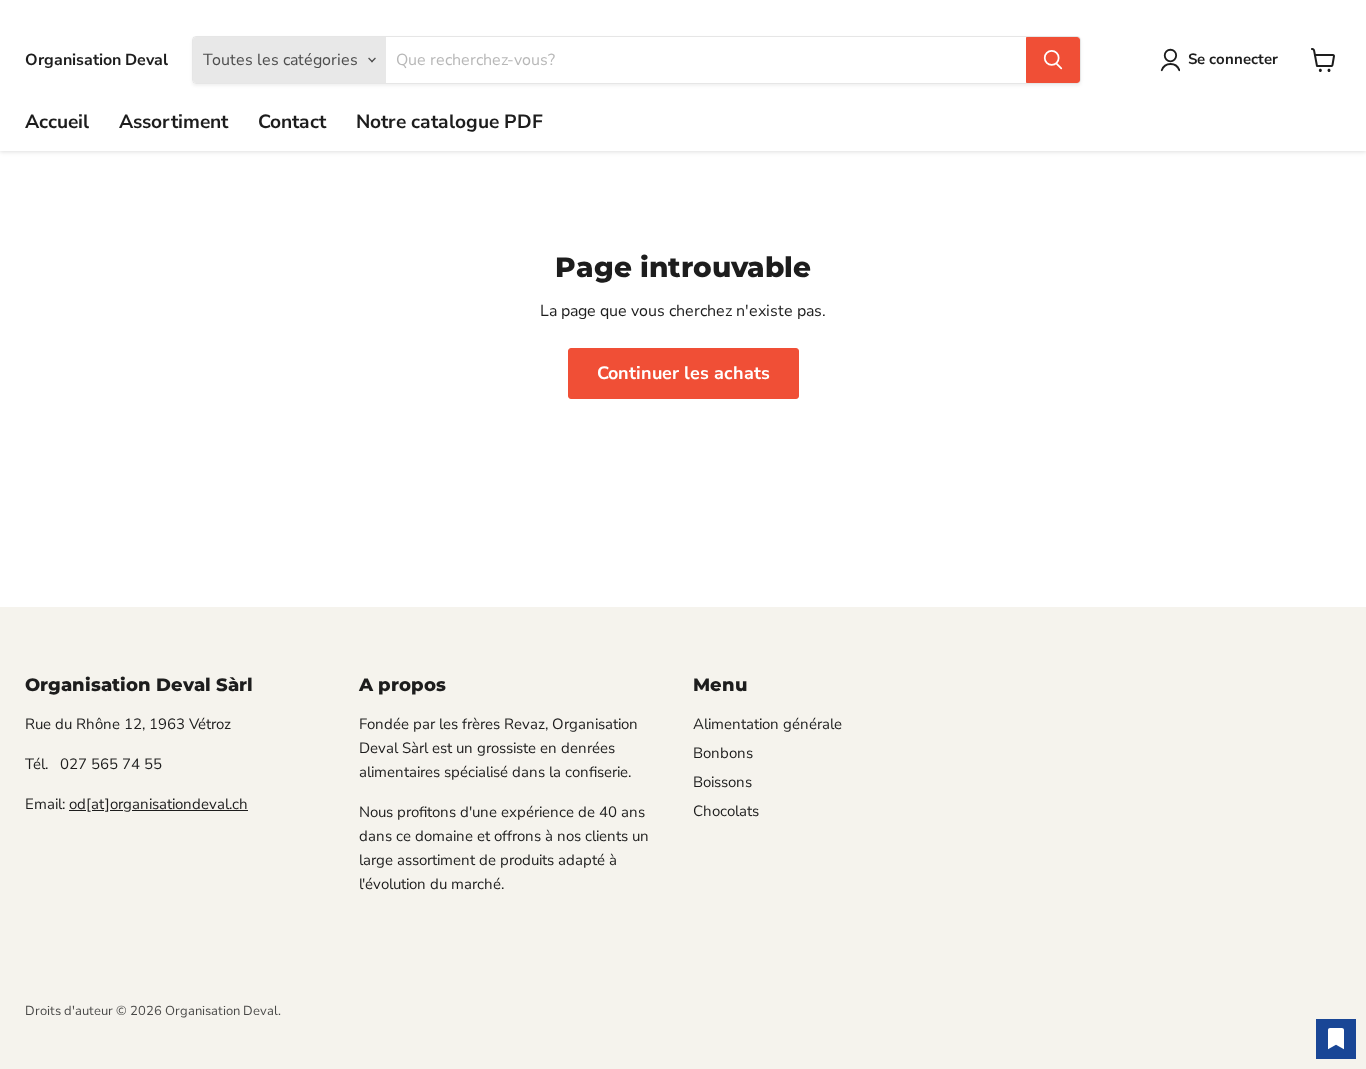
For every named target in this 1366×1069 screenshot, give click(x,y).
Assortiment (173, 122)
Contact (292, 122)
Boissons (722, 782)
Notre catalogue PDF (449, 122)
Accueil (57, 122)
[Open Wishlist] (1336, 1039)
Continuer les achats (683, 373)
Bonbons (723, 753)
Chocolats (726, 811)
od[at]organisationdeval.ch (158, 804)
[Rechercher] (1053, 60)
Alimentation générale (767, 724)
